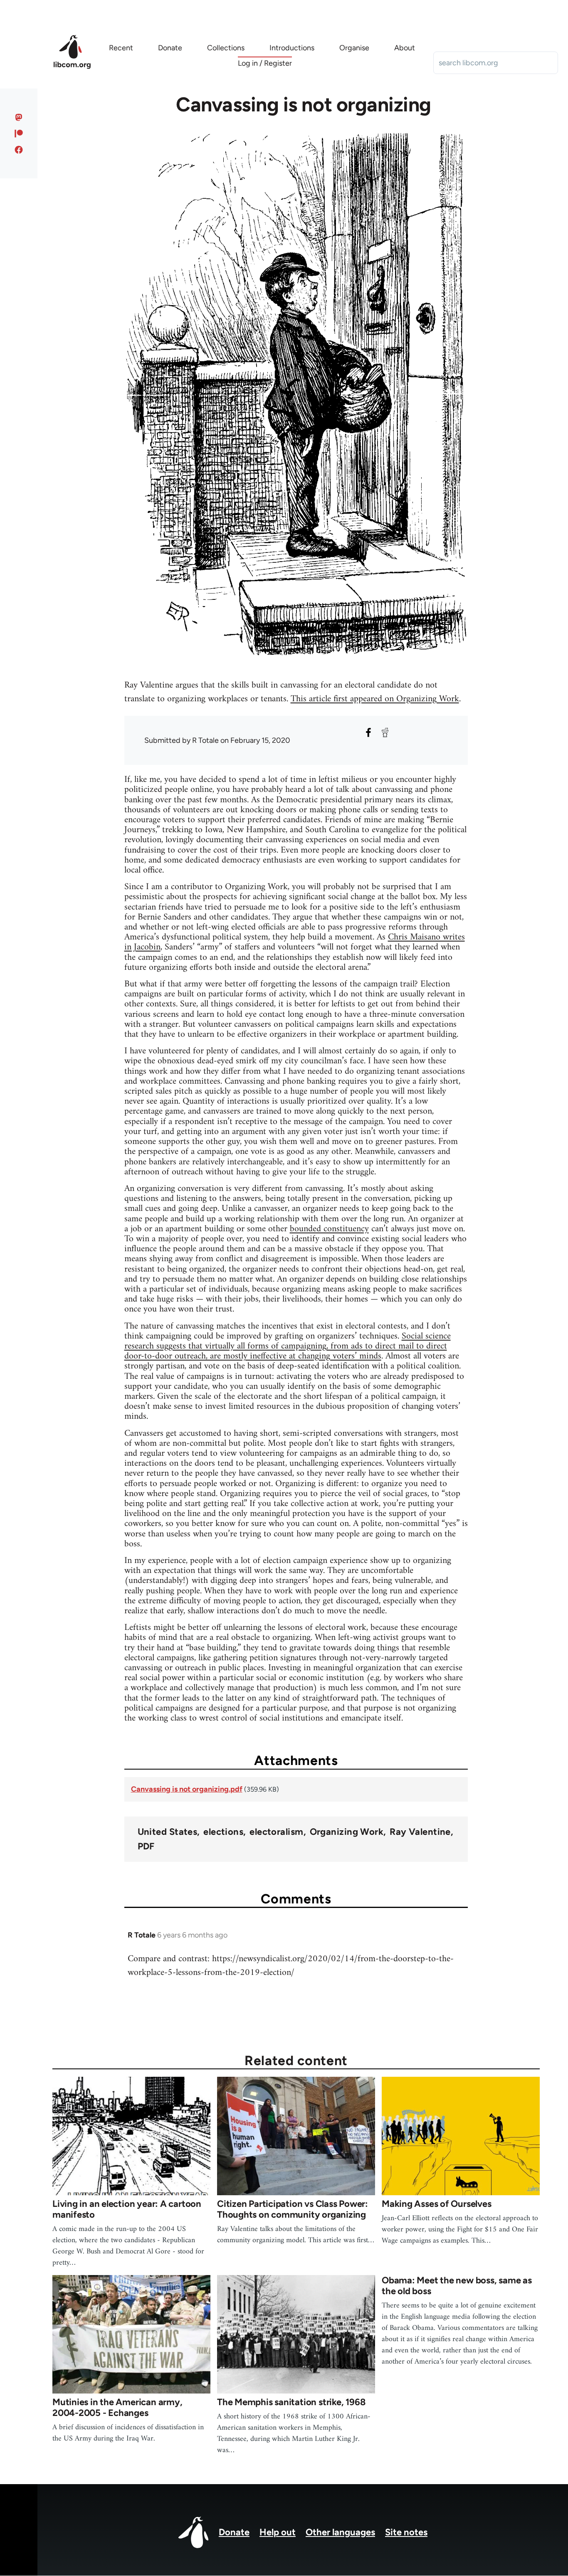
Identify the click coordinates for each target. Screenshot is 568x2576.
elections (223, 1832)
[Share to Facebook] (368, 732)
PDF (146, 1846)
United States (168, 1832)
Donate (234, 2532)
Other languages (340, 2532)
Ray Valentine (420, 1832)
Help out (278, 2532)
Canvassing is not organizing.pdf (187, 1789)
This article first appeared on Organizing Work (375, 699)
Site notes (406, 2532)
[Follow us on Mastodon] (19, 117)
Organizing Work (347, 1832)
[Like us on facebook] (19, 150)
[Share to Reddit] (385, 732)
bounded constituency (329, 1229)
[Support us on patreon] (19, 133)
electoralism (276, 1832)
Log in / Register (265, 63)
